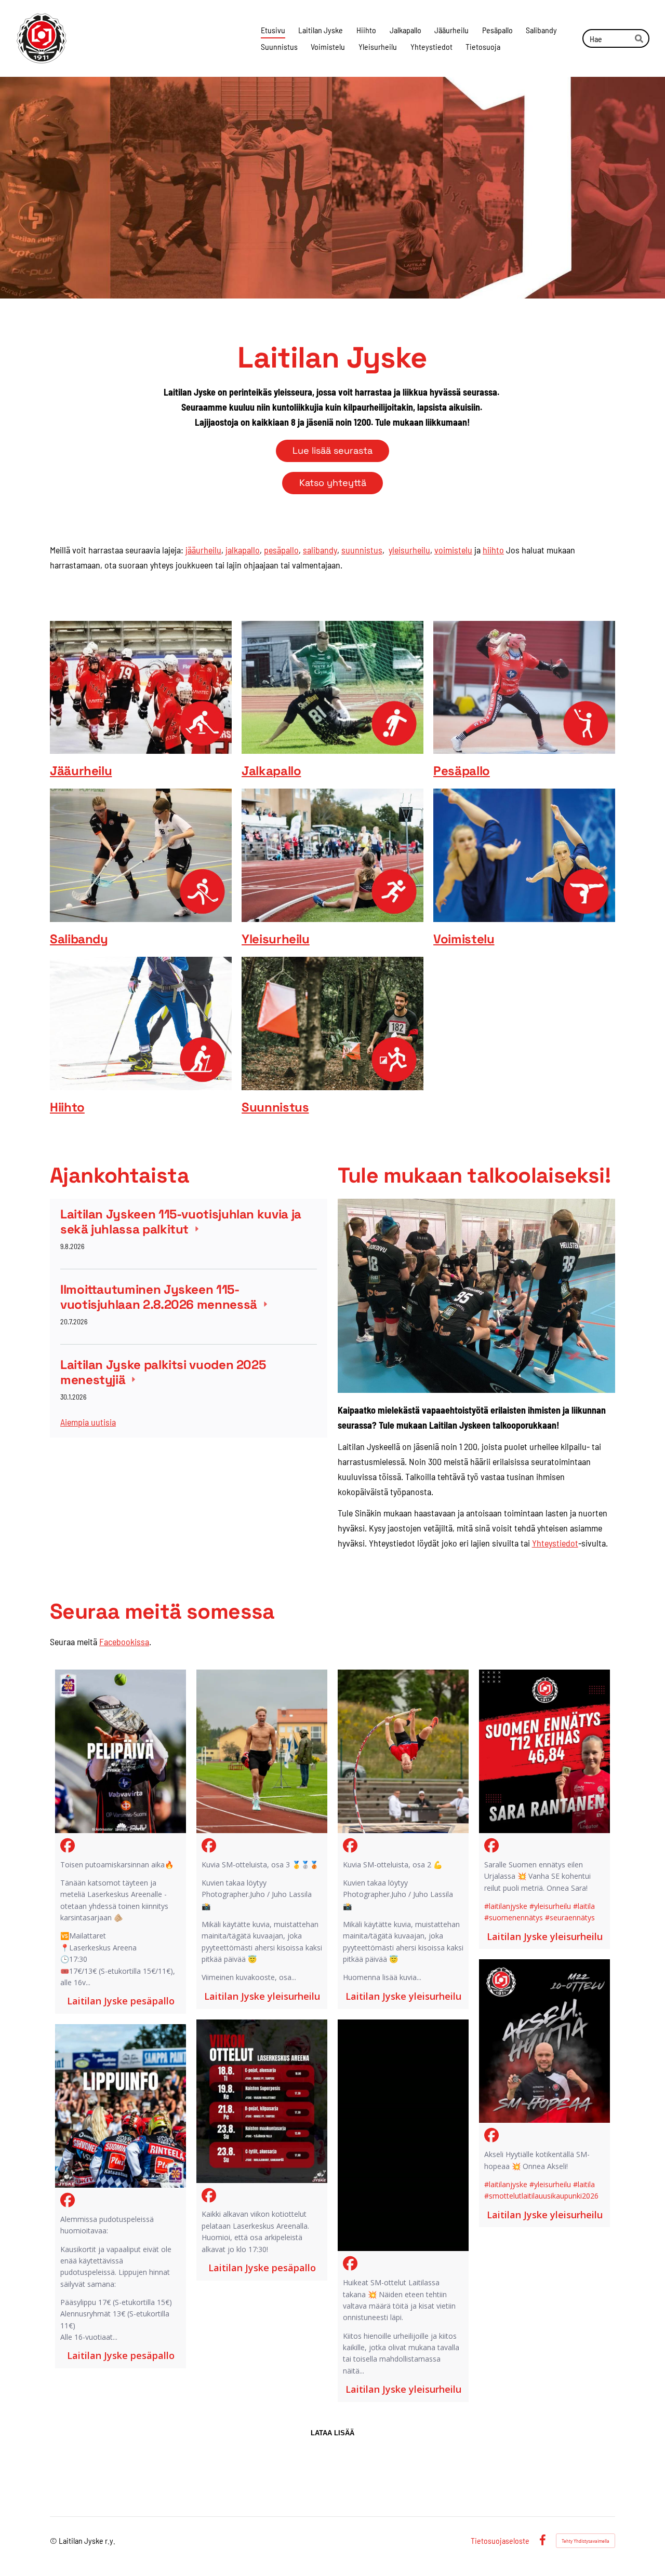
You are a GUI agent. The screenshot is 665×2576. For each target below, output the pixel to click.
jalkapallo (243, 550)
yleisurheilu (409, 550)
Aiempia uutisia (88, 1422)
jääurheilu (203, 550)
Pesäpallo (462, 771)
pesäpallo (281, 550)
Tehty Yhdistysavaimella (586, 2541)
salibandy (320, 550)
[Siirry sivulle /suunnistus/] (332, 1023)
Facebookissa (124, 1642)
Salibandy (79, 939)
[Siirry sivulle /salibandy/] (141, 855)
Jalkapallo (271, 771)
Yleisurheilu (276, 939)
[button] (121, 1842)
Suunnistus (275, 1107)
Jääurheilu (81, 771)
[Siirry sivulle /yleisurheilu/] (332, 855)
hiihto (493, 550)
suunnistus (362, 550)
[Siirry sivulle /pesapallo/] (524, 688)
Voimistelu (464, 939)
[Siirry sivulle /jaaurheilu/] (141, 688)
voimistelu (453, 550)
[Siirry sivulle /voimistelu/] (524, 855)
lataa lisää (332, 2433)
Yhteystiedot (555, 1543)
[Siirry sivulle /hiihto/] (141, 1023)
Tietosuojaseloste (500, 2541)
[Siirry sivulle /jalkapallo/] (332, 688)
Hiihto (67, 1107)
